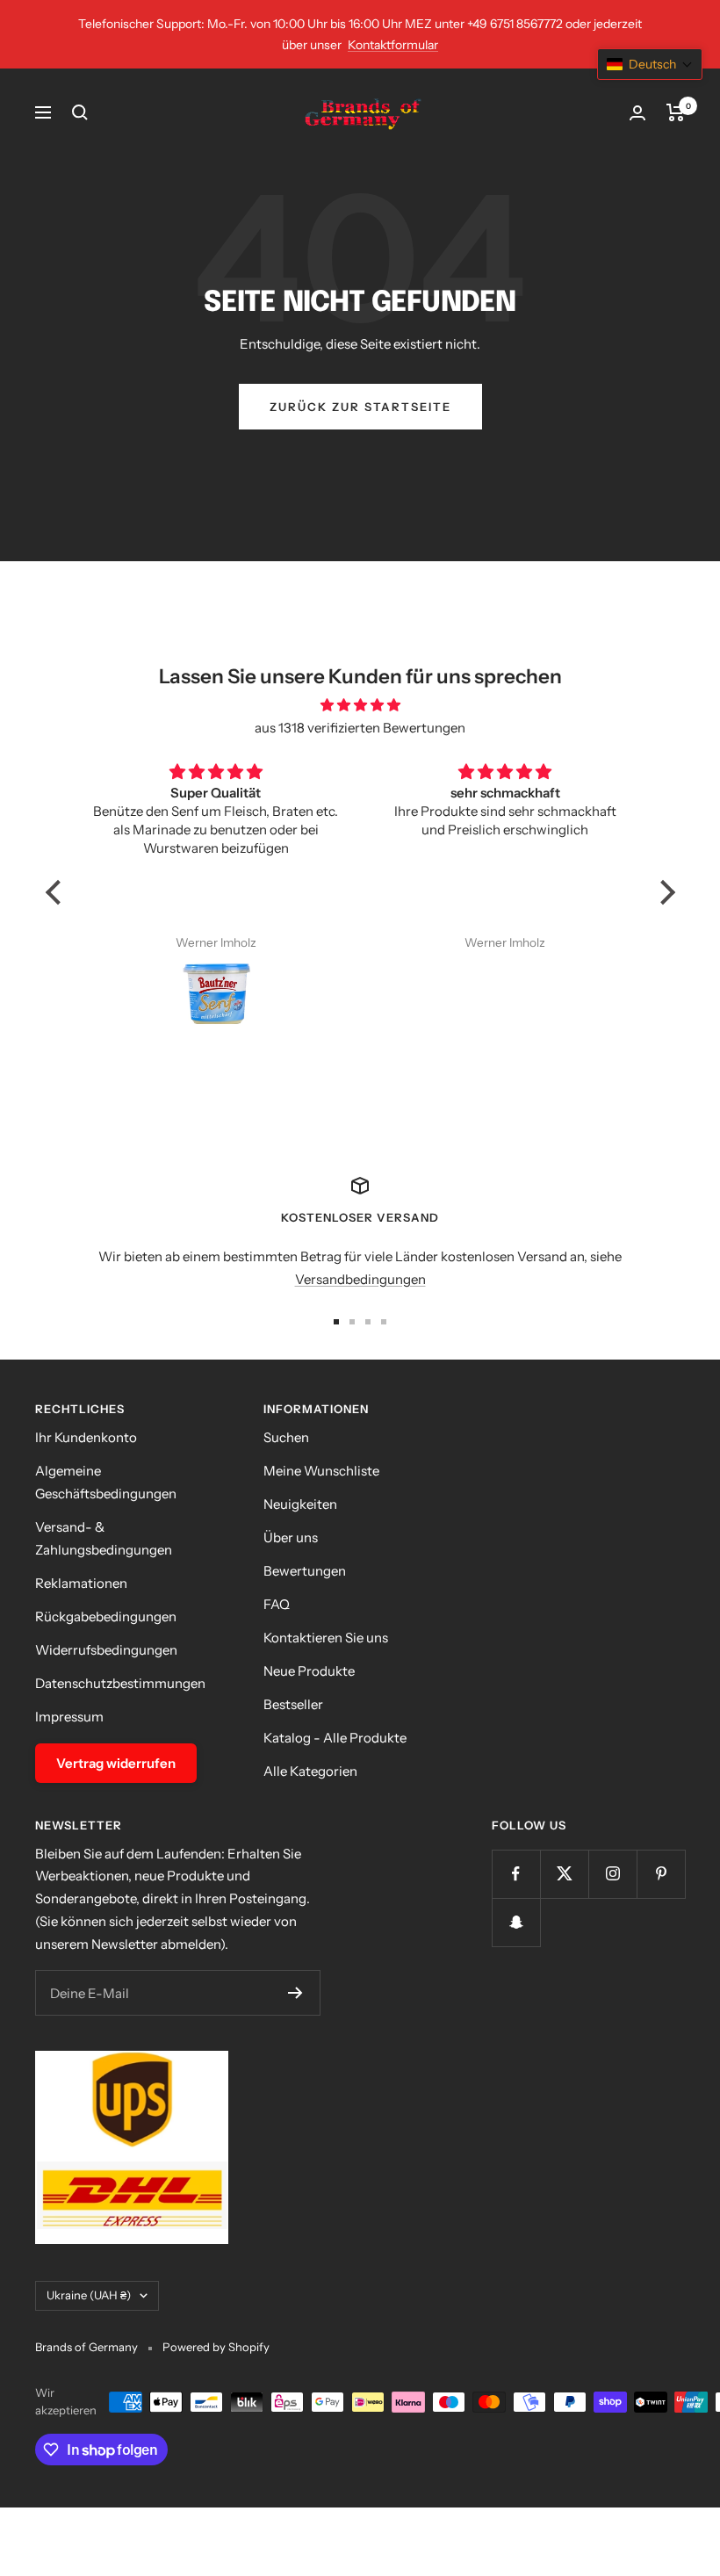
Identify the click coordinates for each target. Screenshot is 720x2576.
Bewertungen (305, 1571)
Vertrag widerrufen (116, 1763)
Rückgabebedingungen (106, 1616)
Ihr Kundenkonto (86, 1437)
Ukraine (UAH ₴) (89, 2295)
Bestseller (293, 1704)
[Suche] (80, 112)
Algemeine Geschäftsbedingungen (106, 1482)
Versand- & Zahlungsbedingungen (104, 1538)
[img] (360, 705)
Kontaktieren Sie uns (326, 1638)
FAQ (277, 1604)
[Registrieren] (295, 1993)
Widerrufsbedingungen (106, 1650)
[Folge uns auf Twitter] (564, 1874)
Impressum (69, 1717)
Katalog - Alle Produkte (335, 1738)
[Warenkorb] (676, 112)
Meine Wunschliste (321, 1471)
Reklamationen (81, 1583)
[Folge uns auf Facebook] (516, 1874)
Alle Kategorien (310, 1771)
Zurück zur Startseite (360, 407)
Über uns (291, 1537)
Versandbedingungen (360, 1279)
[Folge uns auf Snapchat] (516, 1922)
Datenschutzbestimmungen (120, 1683)
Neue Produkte (309, 1671)
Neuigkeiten (300, 1504)
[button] (57, 892)
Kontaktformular (393, 45)
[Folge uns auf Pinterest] (661, 1874)
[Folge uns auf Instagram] (612, 1874)
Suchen (286, 1437)
